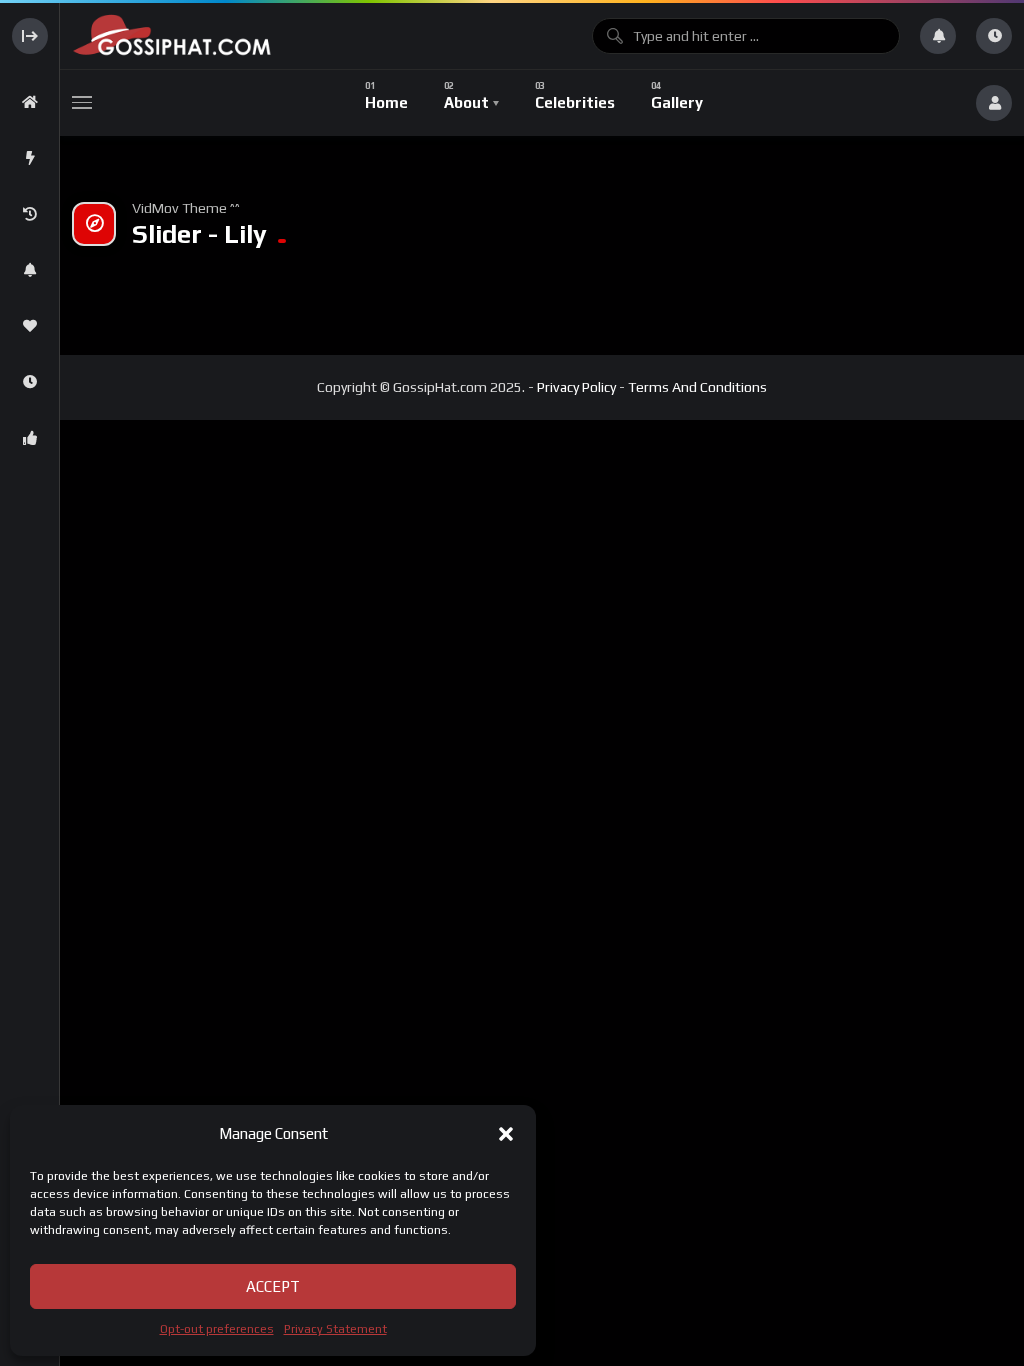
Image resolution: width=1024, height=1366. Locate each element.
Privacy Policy (576, 387)
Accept (273, 1286)
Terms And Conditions (697, 387)
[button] (506, 1134)
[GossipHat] (322, 35)
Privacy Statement (335, 1329)
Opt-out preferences (217, 1329)
